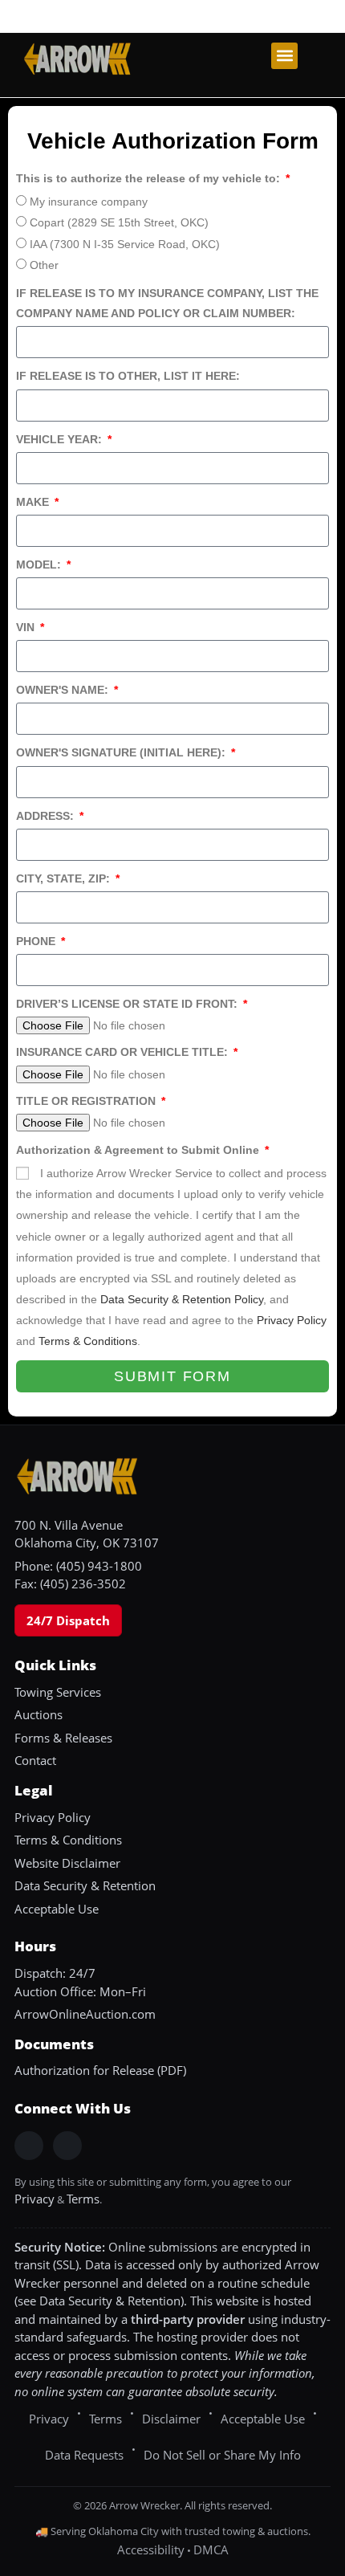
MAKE (34, 502)
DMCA (211, 2550)
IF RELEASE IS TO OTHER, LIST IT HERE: (128, 376)
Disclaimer (171, 2419)
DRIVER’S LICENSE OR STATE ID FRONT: (128, 1004)
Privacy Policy (292, 1320)
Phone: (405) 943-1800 (78, 1566)
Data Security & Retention (85, 1885)
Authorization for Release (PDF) (100, 2070)
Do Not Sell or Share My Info (222, 2455)
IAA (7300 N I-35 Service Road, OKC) (125, 244)
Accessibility (151, 2550)
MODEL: (40, 565)
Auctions (39, 1714)
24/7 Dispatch (68, 1620)
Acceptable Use (57, 1909)
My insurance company (89, 202)
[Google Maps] (67, 2146)
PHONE (37, 941)
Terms (83, 2199)
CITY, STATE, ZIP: (65, 878)
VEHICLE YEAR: (61, 439)
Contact (35, 1760)
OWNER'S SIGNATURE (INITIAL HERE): (122, 752)
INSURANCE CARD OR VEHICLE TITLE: (124, 1052)
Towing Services (58, 1692)
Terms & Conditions (88, 1341)
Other (44, 265)
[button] (284, 56)
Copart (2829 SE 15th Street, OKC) (119, 222)
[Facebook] (29, 2146)
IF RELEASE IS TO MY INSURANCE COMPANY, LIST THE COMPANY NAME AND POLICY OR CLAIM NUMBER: (167, 303)
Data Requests (84, 2455)
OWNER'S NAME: (64, 690)
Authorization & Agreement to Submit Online (139, 1150)
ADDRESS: (47, 816)
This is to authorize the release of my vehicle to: (150, 178)
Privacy (34, 2199)
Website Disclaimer (67, 1863)
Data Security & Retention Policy (182, 1299)
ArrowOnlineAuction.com (85, 2014)
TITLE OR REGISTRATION (87, 1101)
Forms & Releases (63, 1738)
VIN (27, 627)
